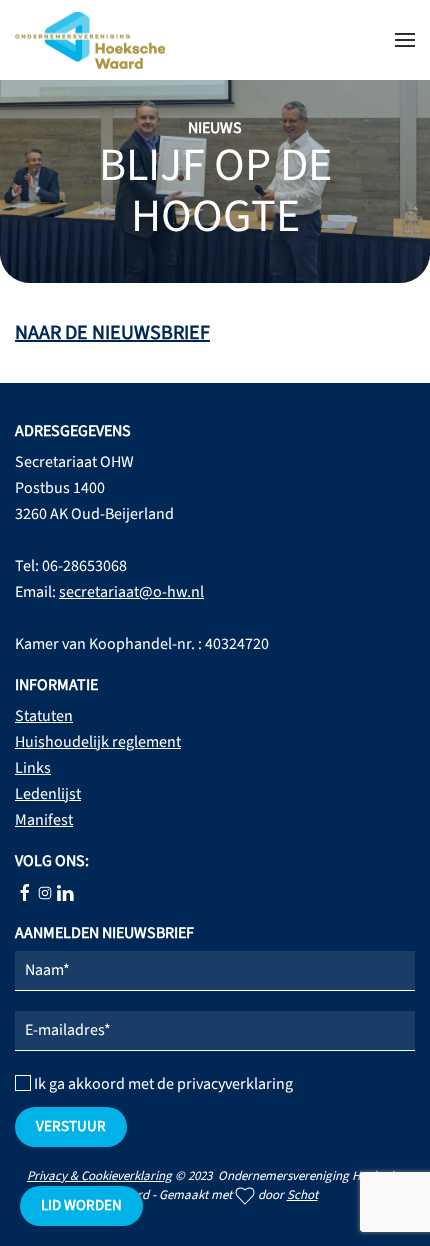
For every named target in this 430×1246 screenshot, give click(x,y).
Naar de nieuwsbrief (112, 333)
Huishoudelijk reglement (98, 742)
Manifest (44, 820)
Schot (302, 1195)
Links (33, 768)
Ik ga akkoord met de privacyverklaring (162, 1084)
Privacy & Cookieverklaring (99, 1176)
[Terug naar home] (90, 40)
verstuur (71, 1126)
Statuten (44, 716)
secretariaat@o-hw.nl (131, 592)
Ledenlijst (48, 794)
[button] (405, 40)
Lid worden (81, 1205)
